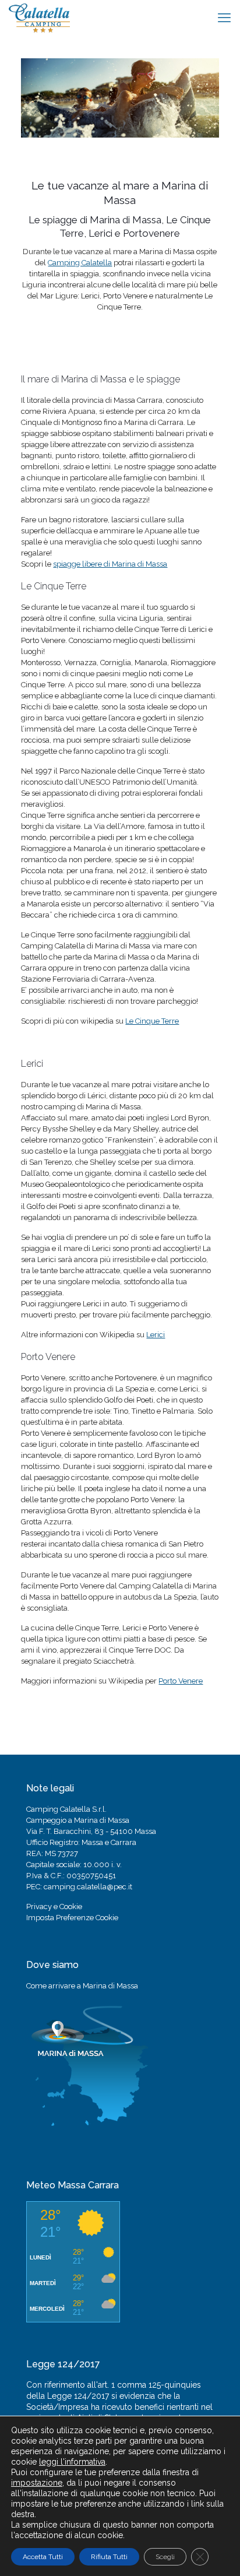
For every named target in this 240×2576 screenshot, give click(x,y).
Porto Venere (181, 1681)
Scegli (165, 2557)
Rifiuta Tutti (109, 2557)
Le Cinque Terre (152, 1021)
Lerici (156, 1335)
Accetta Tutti (43, 2557)
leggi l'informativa (72, 2462)
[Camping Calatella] (39, 17)
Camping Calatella (80, 263)
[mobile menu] (224, 17)
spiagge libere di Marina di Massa (110, 564)
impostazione (37, 2483)
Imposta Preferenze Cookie (72, 1918)
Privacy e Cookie (54, 1906)
